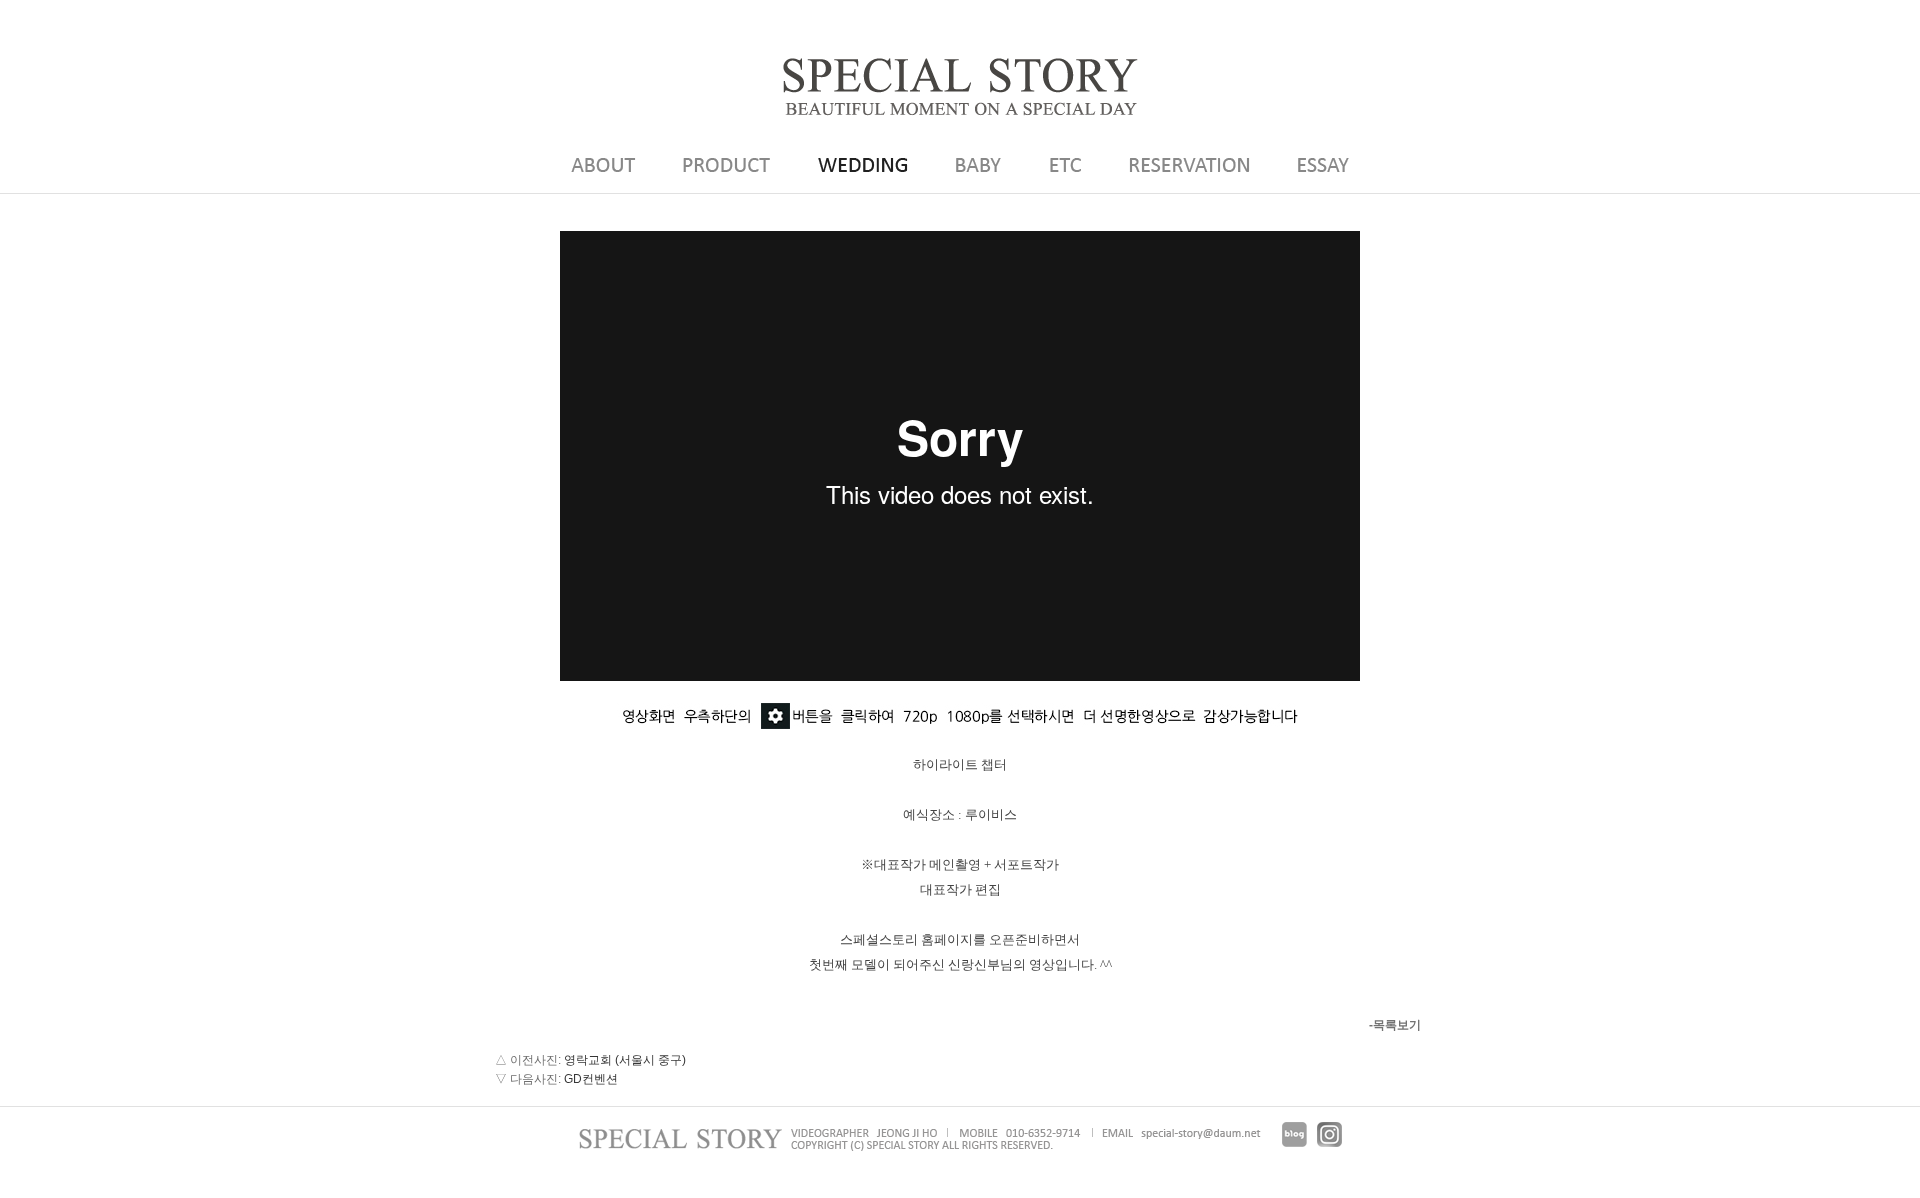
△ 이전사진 (526, 1060)
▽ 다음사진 (526, 1079)
